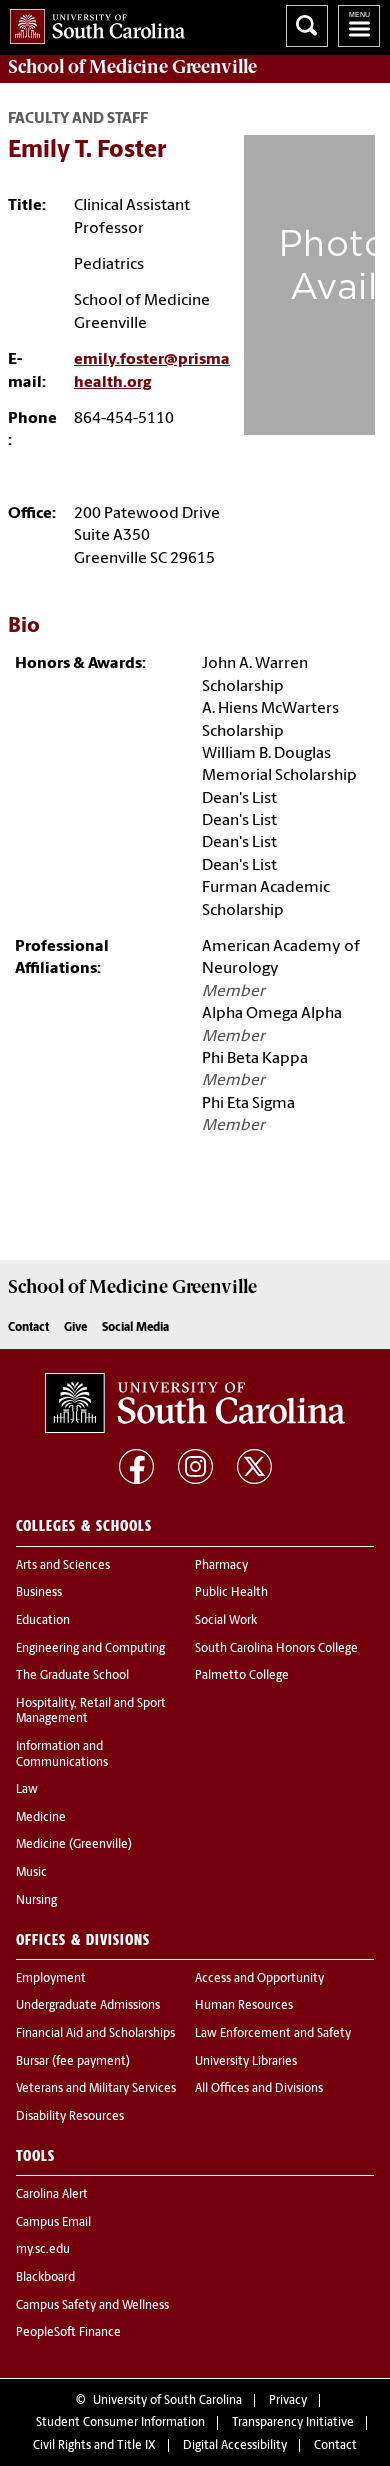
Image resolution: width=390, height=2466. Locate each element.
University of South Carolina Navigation (359, 26)
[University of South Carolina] (195, 1403)
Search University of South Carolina (307, 26)
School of (132, 67)
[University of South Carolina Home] (92, 22)
